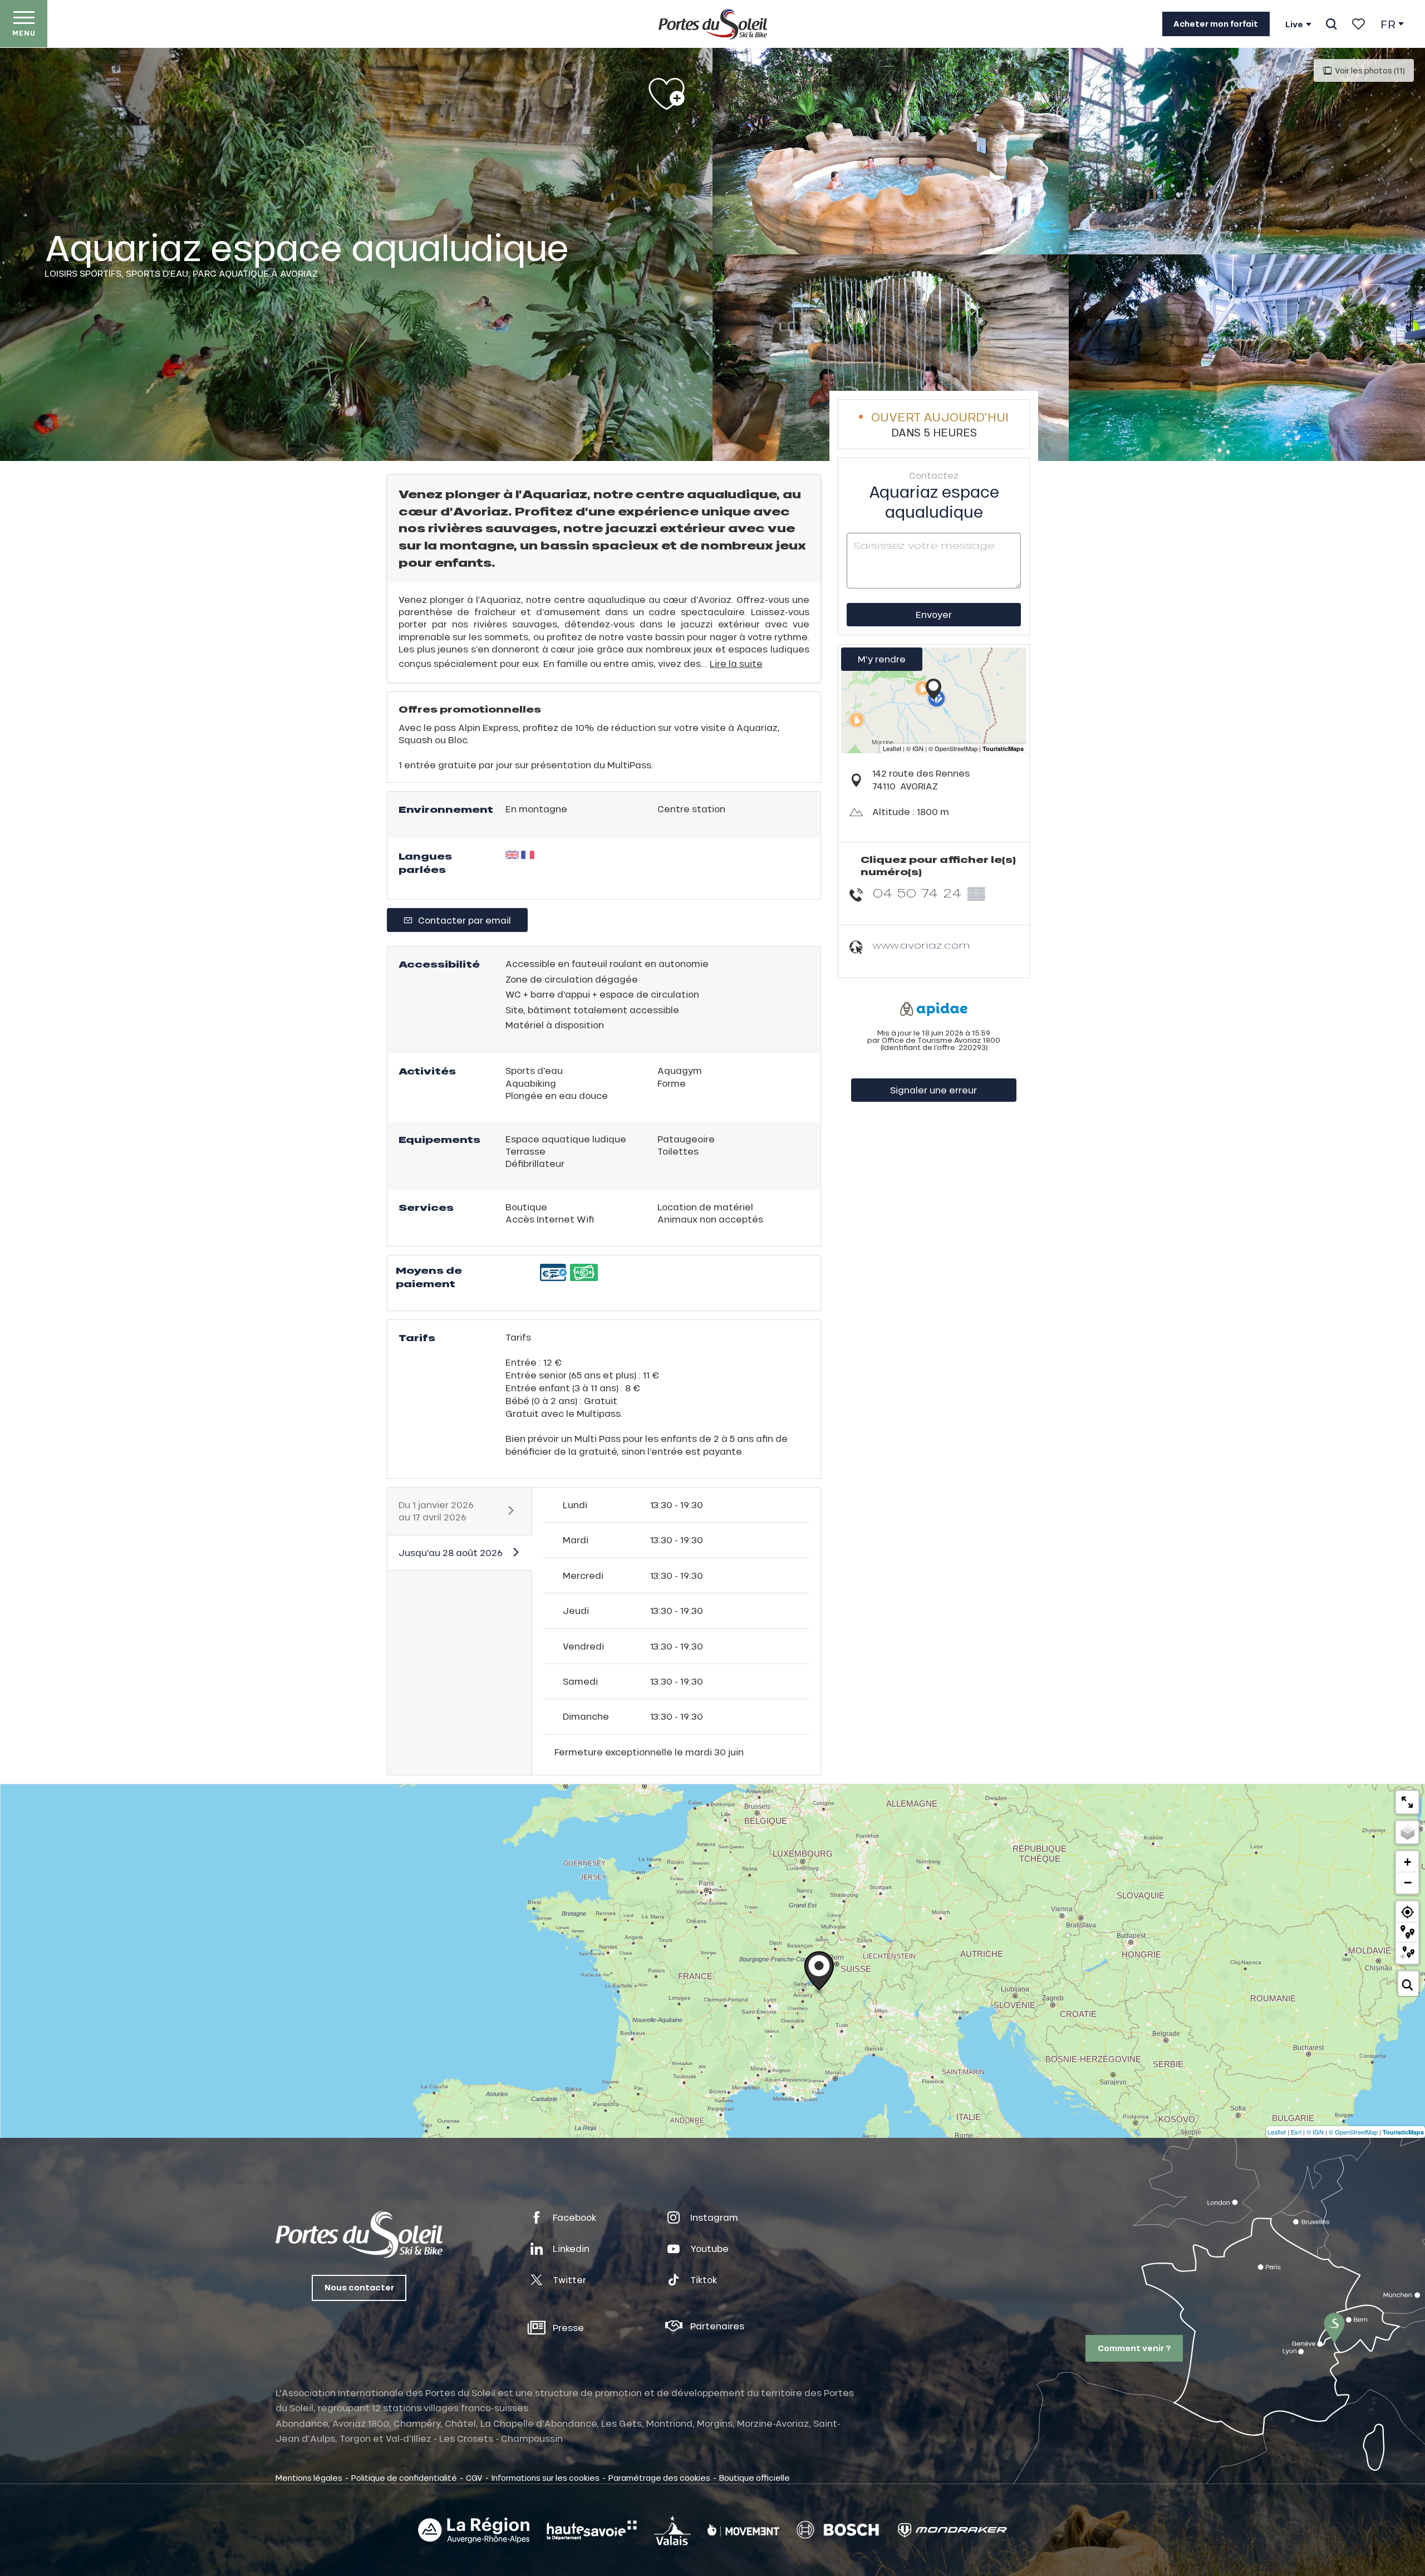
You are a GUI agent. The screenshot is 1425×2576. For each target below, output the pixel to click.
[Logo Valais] (672, 2530)
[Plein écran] (1407, 1802)
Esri (1296, 2132)
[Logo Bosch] (838, 2530)
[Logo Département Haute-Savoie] (592, 2530)
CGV (474, 2477)
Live (1294, 24)
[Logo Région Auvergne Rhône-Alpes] (474, 2530)
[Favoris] (1358, 24)
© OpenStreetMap (1353, 2132)
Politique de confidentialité (404, 2477)
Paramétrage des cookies (659, 2477)
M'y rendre (882, 659)
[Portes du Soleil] (713, 24)
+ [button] (1407, 1862)
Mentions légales (309, 2477)
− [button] (1408, 1882)
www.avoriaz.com (921, 945)
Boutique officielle (755, 2477)
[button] (1331, 24)
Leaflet (1277, 2132)
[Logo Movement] (743, 2530)
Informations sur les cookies (546, 2477)
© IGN (1315, 2132)
